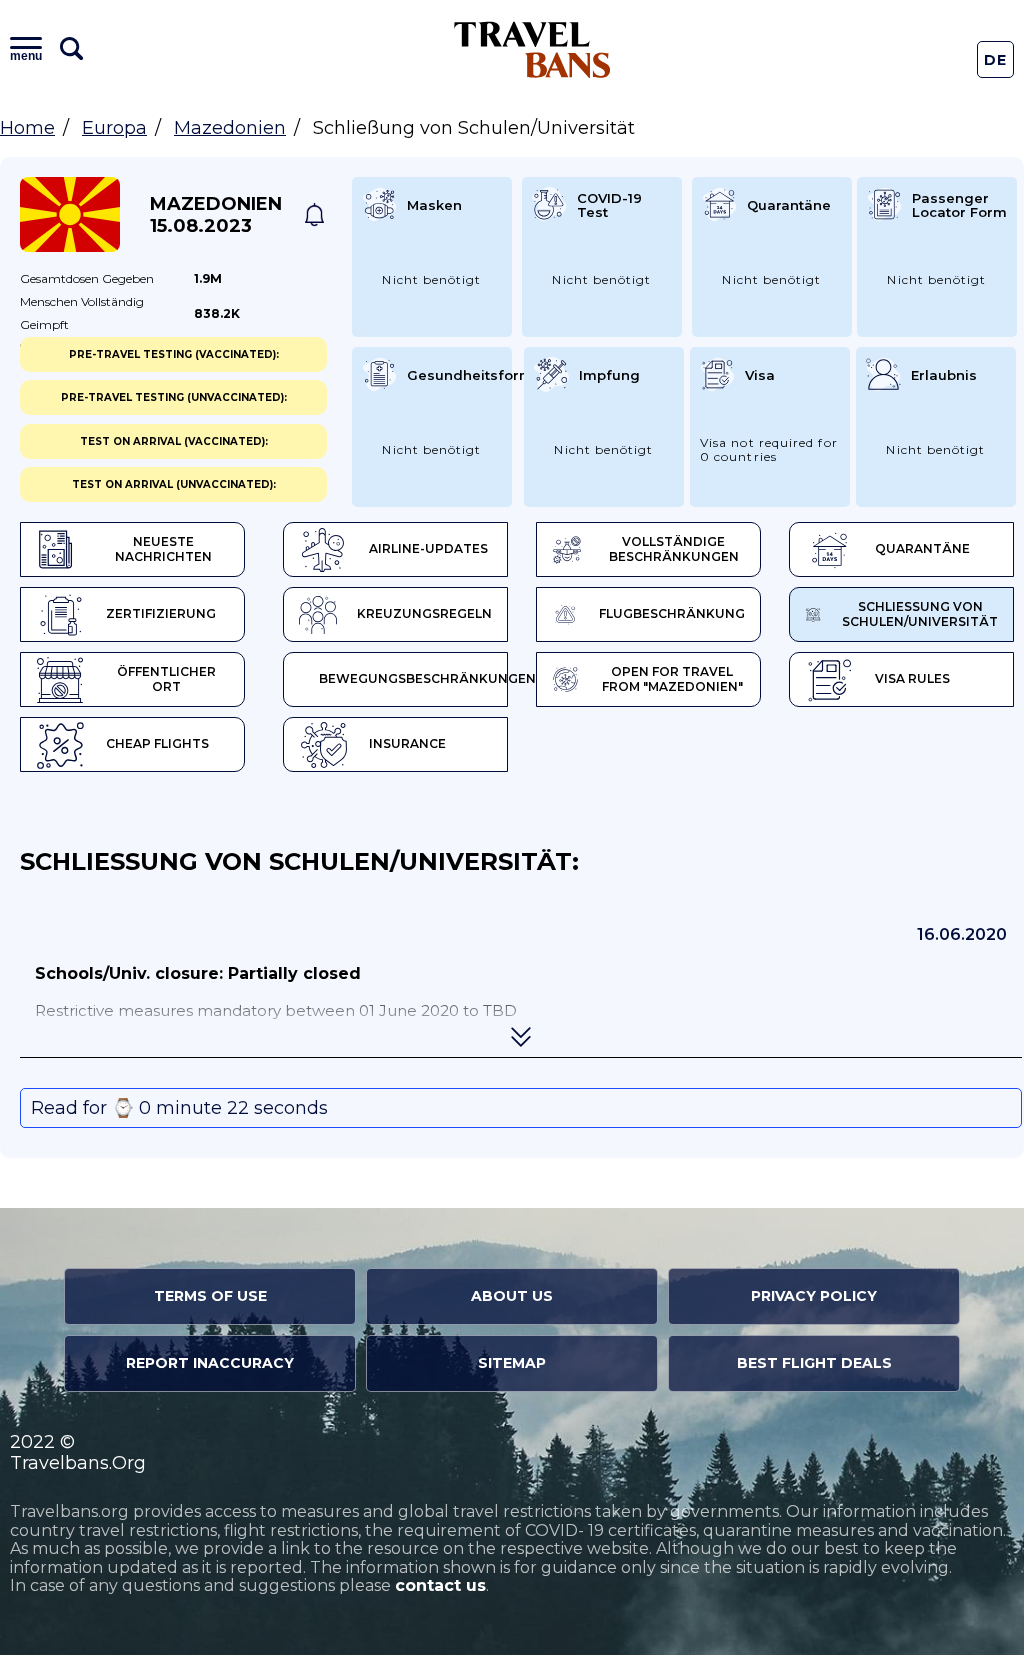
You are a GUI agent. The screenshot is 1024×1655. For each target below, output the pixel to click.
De (996, 60)
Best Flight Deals (814, 1363)
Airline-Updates (428, 548)
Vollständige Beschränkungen (674, 549)
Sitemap (512, 1363)
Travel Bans (532, 49)
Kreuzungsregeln (424, 613)
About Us (512, 1296)
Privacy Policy (814, 1296)
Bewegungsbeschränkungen (413, 678)
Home (27, 128)
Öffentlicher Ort (166, 679)
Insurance (407, 743)
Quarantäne (922, 548)
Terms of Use (210, 1296)
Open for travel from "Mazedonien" (672, 679)
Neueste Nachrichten (163, 549)
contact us (440, 1585)
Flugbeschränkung (672, 613)
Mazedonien (230, 128)
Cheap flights (157, 743)
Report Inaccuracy (210, 1363)
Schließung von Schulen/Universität (920, 614)
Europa (114, 128)
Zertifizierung (161, 613)
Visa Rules (912, 678)
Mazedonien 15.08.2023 (216, 215)
